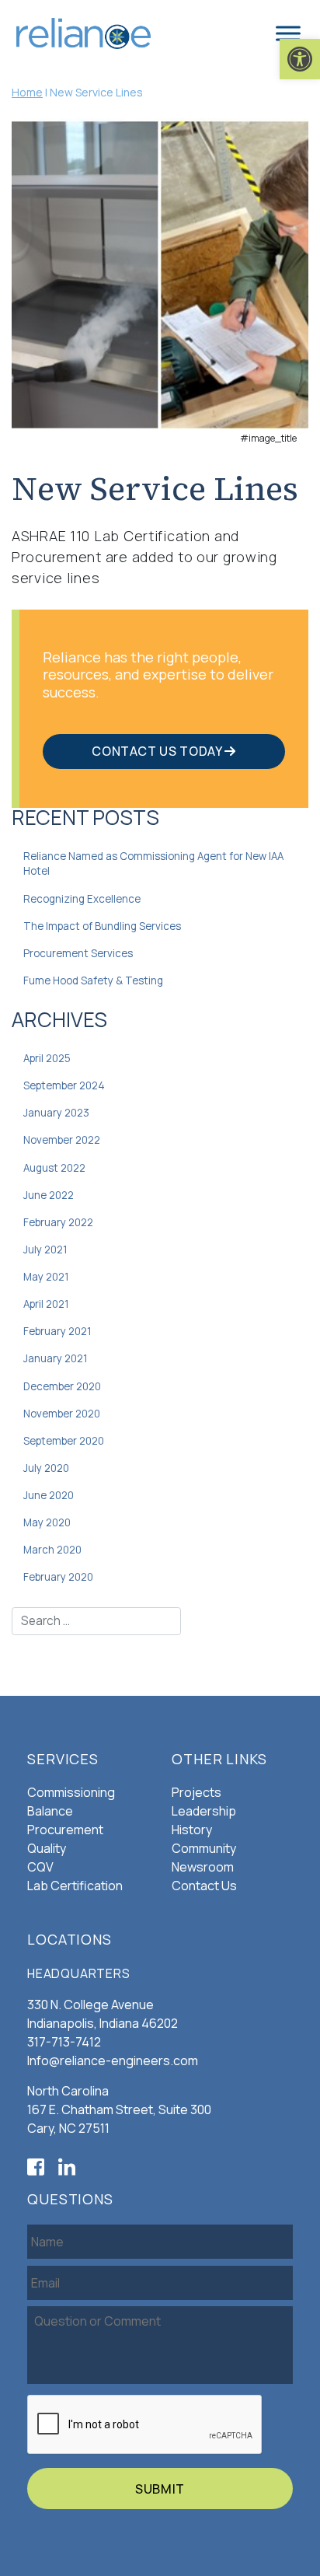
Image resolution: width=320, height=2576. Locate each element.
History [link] (192, 1830)
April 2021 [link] (46, 1304)
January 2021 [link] (56, 1358)
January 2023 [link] (56, 1113)
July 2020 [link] (46, 1468)
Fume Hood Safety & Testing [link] (93, 980)
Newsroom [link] (203, 1867)
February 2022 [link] (58, 1222)
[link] (300, 59)
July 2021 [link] (45, 1250)
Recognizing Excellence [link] (82, 899)
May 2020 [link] (47, 1522)
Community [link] (204, 1848)
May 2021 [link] (46, 1277)
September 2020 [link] (64, 1441)
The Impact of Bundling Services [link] (102, 926)
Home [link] (27, 92)
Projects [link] (197, 1792)
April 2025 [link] (47, 1058)
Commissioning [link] (71, 1792)
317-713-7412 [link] (64, 2042)
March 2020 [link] (52, 1550)
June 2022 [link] (49, 1195)
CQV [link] (40, 1867)
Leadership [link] (204, 1811)
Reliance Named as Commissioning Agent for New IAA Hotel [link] (153, 864)
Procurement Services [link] (78, 953)
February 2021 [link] (57, 1331)
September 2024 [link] (64, 1085)
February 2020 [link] (58, 1577)
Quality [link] (47, 1848)
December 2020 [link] (62, 1386)
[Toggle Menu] (288, 33)
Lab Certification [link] (75, 1886)
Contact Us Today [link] (158, 751)
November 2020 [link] (62, 1414)
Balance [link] (50, 1811)
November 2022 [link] (62, 1140)
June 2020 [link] (49, 1495)
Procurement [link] (65, 1830)
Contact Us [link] (204, 1886)
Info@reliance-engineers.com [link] (113, 2060)
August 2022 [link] (54, 1168)
